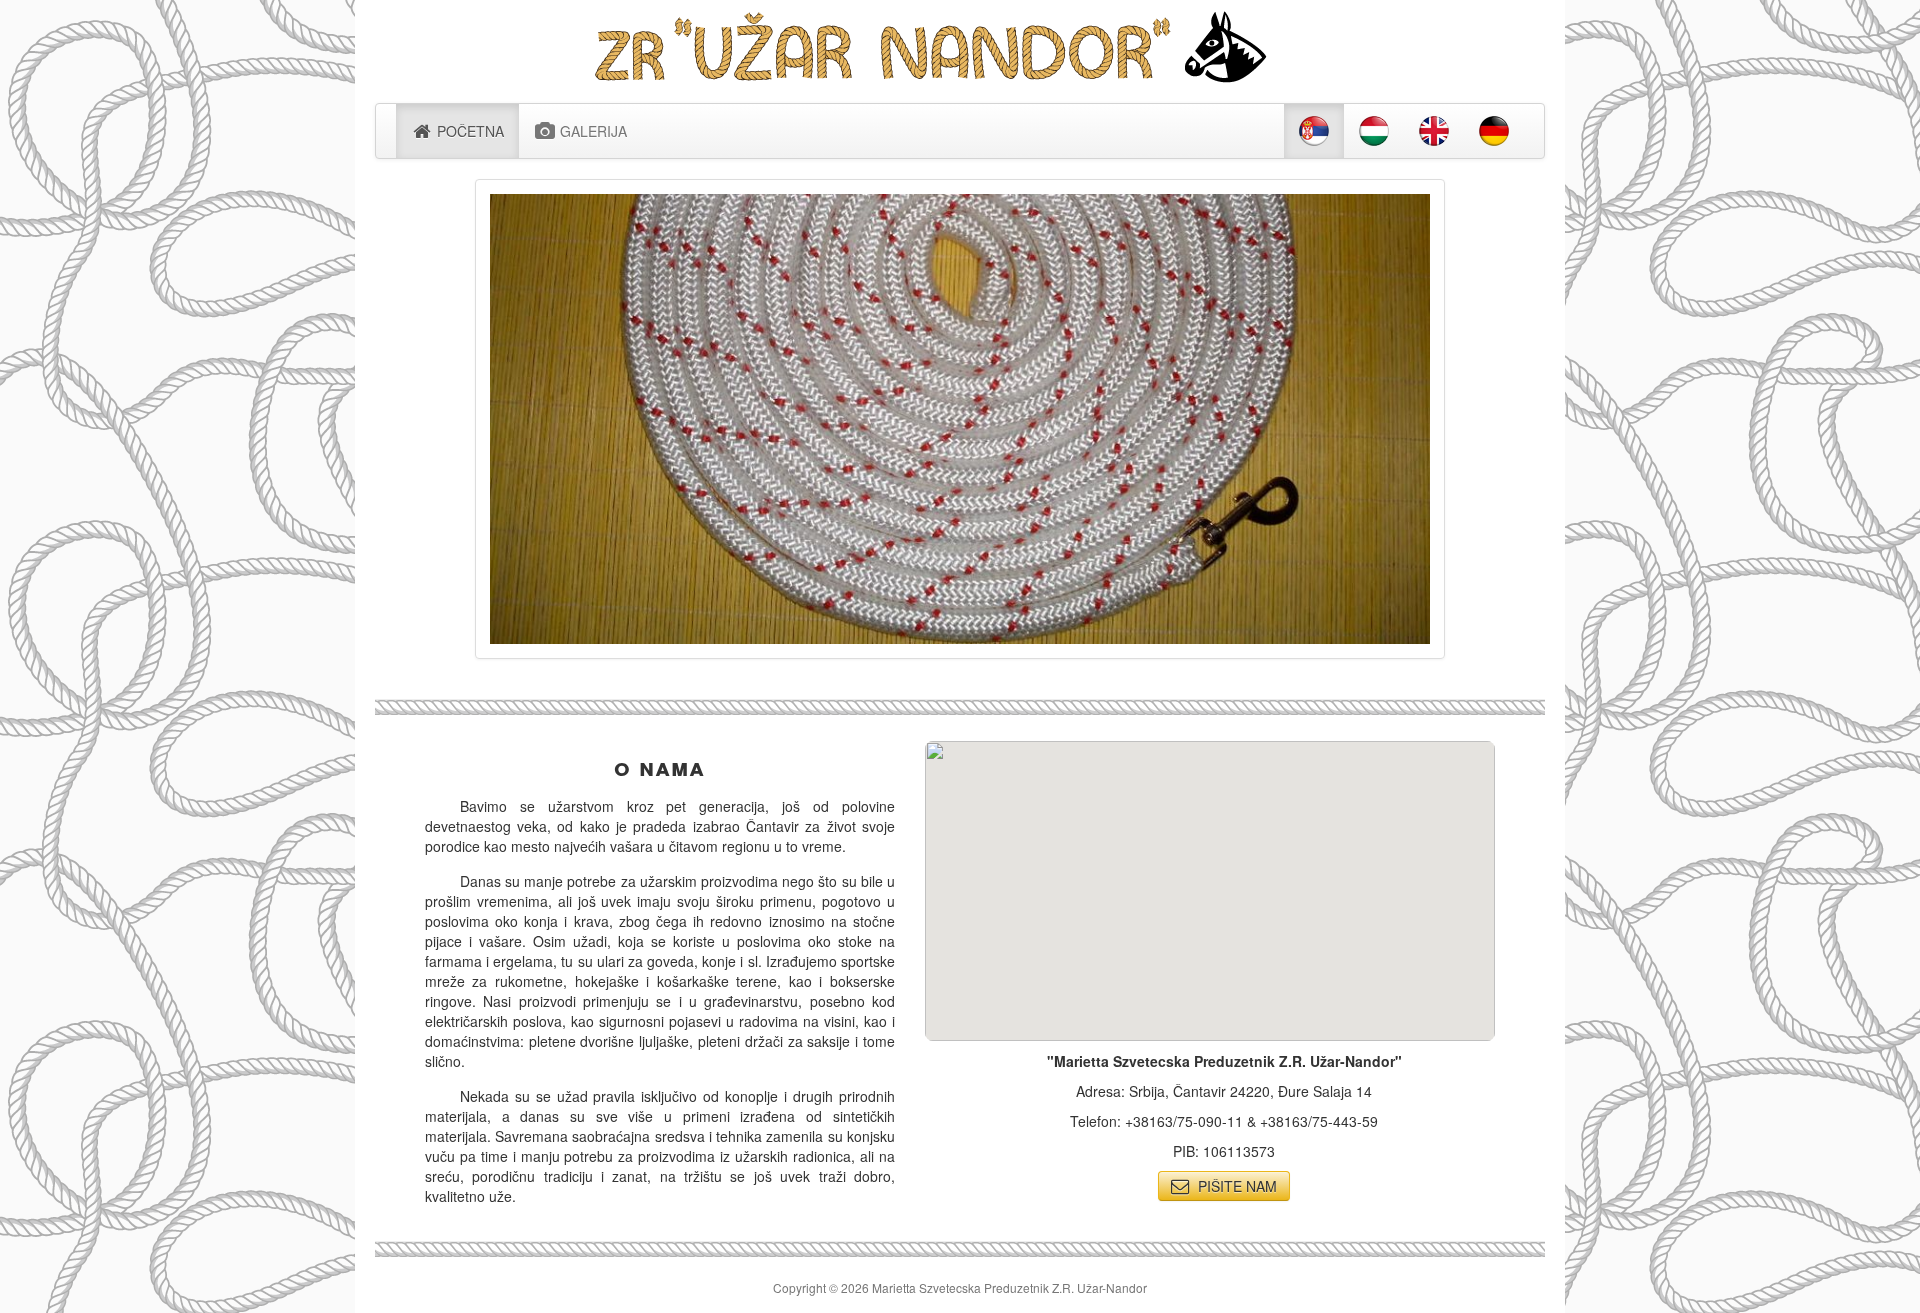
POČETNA (468, 131)
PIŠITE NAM (1233, 1186)
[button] (1210, 879)
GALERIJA (591, 131)
